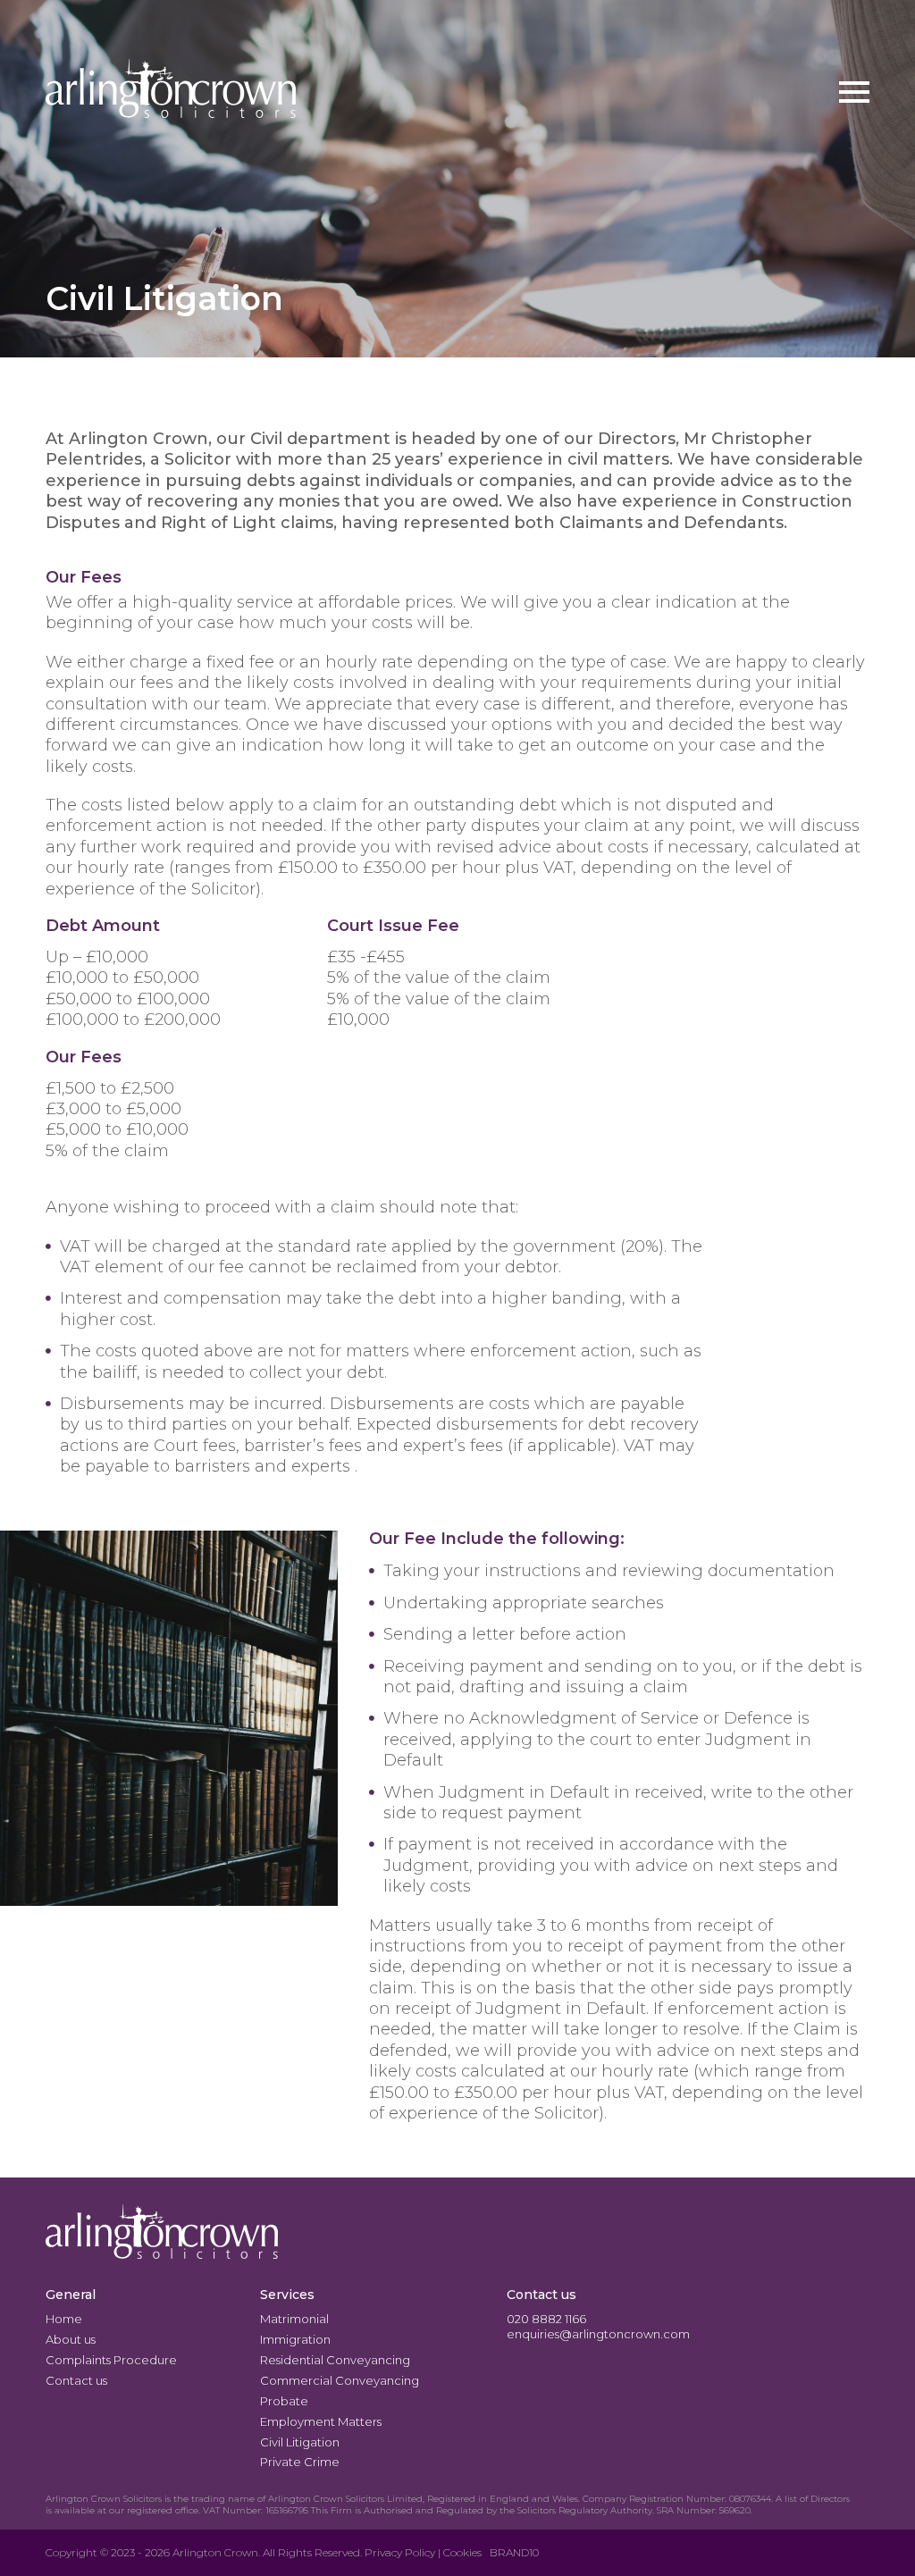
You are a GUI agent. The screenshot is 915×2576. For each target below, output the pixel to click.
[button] (854, 92)
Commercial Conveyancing (340, 2380)
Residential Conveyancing (335, 2360)
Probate (284, 2401)
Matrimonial (294, 2319)
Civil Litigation (300, 2442)
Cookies (462, 2552)
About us (71, 2339)
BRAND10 (514, 2552)
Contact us (76, 2380)
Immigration (295, 2339)
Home (64, 2319)
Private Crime (300, 2462)
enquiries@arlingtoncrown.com (598, 2334)
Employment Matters (321, 2421)
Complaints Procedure (111, 2360)
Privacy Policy (400, 2552)
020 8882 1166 (546, 2319)
